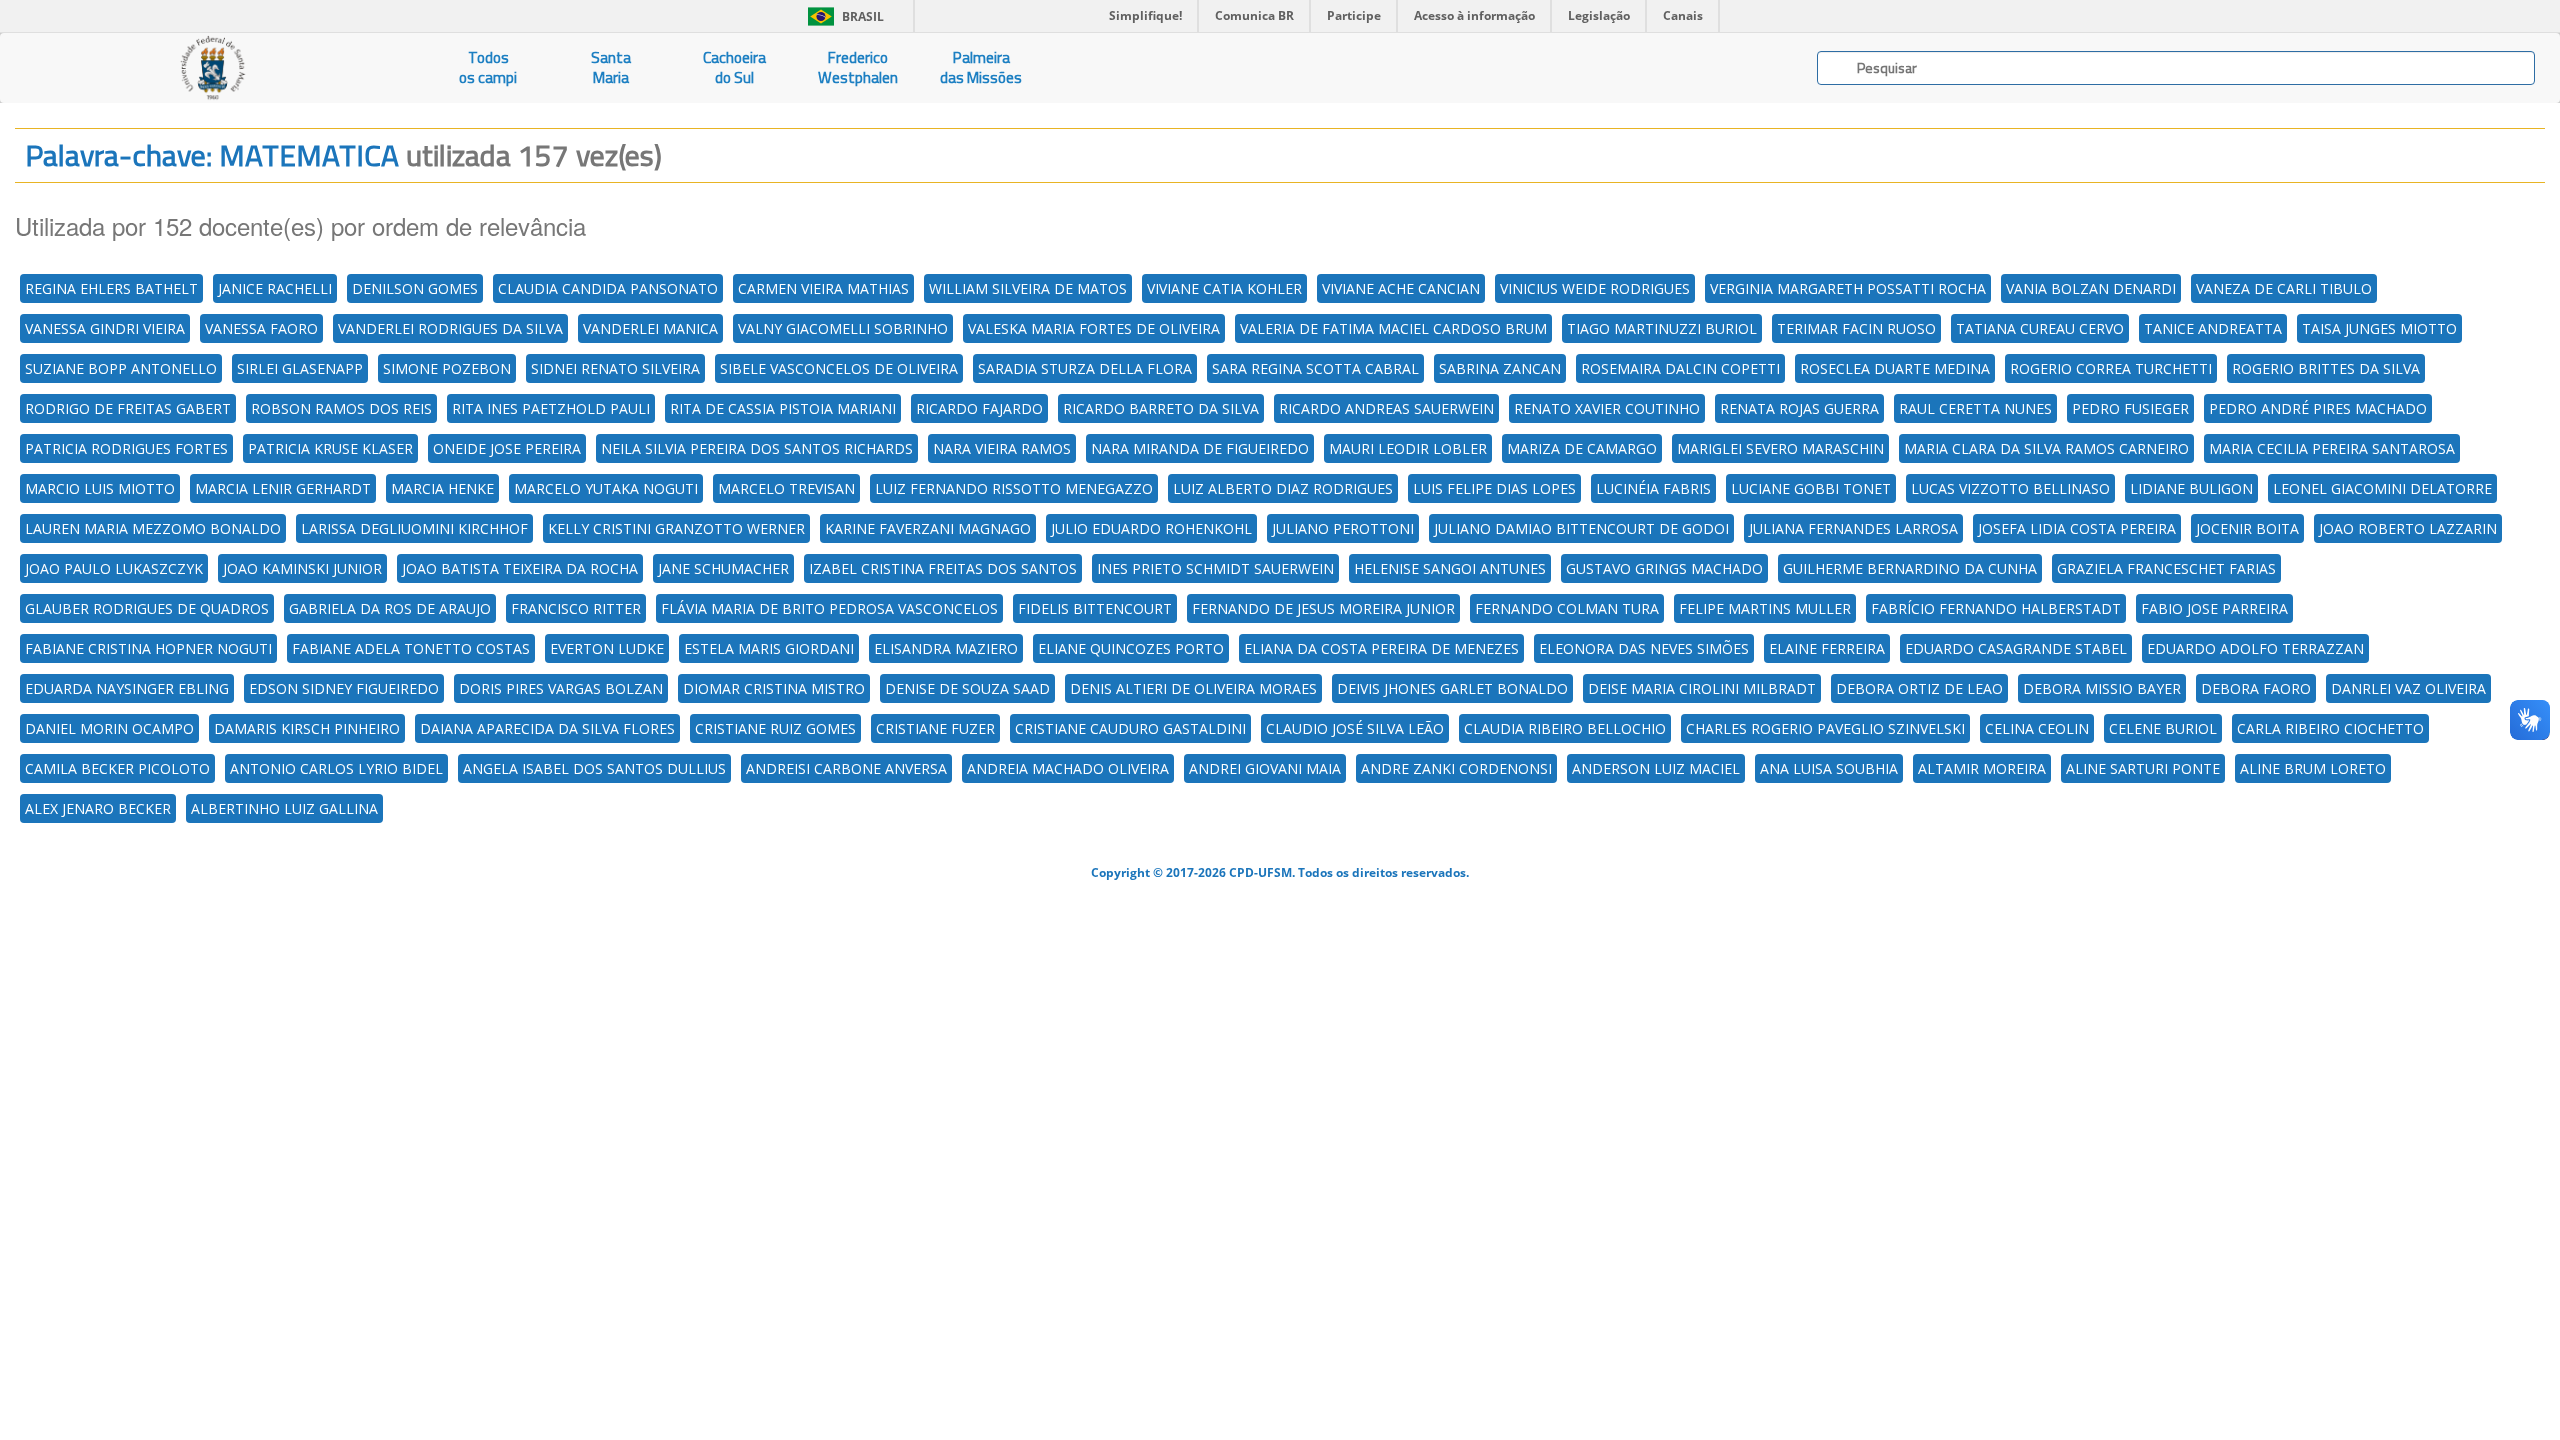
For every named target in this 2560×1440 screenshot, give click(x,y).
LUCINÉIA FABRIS (1653, 488)
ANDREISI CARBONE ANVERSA (846, 768)
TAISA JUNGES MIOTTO (2379, 328)
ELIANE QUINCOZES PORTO (1131, 648)
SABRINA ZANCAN (1500, 368)
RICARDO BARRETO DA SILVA (1161, 408)
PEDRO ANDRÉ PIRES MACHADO (2318, 408)
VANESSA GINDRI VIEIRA (105, 328)
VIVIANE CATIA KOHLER (1224, 288)
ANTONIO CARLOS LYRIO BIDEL (336, 768)
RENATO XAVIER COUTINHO (1607, 408)
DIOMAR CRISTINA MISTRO (774, 688)
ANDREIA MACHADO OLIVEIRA (1068, 768)
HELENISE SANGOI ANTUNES (1450, 568)
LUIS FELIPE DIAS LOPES (1494, 488)
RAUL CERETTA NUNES (1975, 408)
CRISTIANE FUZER (935, 728)
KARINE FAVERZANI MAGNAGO (928, 528)
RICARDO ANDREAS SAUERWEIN (1386, 408)
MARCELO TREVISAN (786, 488)
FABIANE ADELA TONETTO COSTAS (411, 648)
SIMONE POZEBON (447, 368)
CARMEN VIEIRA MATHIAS (823, 288)
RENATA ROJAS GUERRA (1799, 408)
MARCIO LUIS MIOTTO (100, 488)
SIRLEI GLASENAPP (300, 368)
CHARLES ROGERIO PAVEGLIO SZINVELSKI (1825, 728)
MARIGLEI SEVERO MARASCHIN (1780, 448)
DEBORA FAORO (2256, 688)
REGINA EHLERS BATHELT (111, 288)
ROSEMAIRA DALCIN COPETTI (1680, 368)
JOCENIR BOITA (2247, 528)
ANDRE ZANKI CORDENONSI (1456, 768)
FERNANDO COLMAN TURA (1567, 608)
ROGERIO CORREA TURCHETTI (2111, 368)
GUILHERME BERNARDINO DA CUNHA (1910, 568)
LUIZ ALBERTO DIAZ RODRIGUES (1283, 488)
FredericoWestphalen (858, 67)
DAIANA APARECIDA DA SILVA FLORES (547, 728)
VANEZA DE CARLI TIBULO (2284, 288)
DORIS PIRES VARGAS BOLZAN (561, 688)
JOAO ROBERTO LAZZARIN (2408, 528)
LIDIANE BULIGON (2191, 488)
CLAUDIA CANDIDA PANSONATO (608, 288)
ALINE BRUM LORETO (2313, 768)
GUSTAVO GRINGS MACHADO (1664, 568)
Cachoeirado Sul (734, 67)
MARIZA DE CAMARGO (1582, 448)
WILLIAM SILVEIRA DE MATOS (1028, 288)
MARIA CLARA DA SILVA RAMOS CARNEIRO (2046, 448)
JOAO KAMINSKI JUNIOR (302, 568)
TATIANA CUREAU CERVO (2040, 328)
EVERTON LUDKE (607, 648)
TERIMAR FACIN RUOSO (1856, 328)
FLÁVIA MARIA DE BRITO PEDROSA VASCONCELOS (829, 608)
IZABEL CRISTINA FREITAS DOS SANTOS (943, 568)
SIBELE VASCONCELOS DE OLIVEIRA (839, 368)
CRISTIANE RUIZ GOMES (775, 728)
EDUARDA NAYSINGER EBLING (127, 688)
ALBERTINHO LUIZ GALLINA (284, 808)
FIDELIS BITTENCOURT (1095, 608)
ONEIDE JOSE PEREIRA (507, 448)
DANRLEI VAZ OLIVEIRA (2408, 688)
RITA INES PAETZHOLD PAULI (551, 408)
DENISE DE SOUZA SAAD (967, 688)
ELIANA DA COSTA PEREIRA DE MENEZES (1381, 648)
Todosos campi (488, 67)
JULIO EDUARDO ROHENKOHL (1151, 528)
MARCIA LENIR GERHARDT (283, 488)
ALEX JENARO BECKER (98, 808)
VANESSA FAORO (261, 328)
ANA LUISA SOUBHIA (1829, 768)
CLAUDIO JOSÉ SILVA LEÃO (1355, 728)
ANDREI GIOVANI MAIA (1265, 768)
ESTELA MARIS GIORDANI (769, 648)
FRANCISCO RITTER (576, 608)
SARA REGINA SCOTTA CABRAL (1315, 368)
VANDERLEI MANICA (650, 328)
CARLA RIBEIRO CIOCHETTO (2330, 728)
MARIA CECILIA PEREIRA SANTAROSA (2332, 448)
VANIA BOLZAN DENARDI (2091, 288)
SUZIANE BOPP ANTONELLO (121, 368)
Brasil (842, 16)
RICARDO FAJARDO (979, 408)
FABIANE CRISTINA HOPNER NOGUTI (148, 648)
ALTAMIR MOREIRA (1982, 768)
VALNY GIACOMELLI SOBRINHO (843, 328)
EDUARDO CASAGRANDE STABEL (2016, 648)
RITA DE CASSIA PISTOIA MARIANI (783, 408)
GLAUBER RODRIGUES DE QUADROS (147, 608)
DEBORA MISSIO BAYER (2102, 688)
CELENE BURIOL (2163, 728)
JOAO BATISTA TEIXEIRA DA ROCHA (520, 568)
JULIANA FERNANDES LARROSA (1853, 528)
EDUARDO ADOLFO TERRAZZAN (2255, 648)
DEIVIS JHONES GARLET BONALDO (1452, 688)
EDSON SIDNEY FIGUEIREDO (344, 688)
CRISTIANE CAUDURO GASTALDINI (1130, 728)
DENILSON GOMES (415, 288)
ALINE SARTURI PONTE (2143, 768)
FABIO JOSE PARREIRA (2214, 608)
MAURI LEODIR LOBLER (1408, 448)
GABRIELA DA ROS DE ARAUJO (390, 608)
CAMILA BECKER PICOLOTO (117, 768)
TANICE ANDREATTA (2213, 328)
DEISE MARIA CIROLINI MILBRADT (1702, 688)
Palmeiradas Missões (981, 67)
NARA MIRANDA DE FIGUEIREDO (1200, 448)
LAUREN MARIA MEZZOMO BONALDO (153, 528)
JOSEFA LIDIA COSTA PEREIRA (2077, 528)
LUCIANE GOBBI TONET (1811, 488)
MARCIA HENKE (442, 488)
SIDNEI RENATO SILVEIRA (615, 368)
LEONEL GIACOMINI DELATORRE (2382, 488)
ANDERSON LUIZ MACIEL (1656, 768)
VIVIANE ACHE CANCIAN (1401, 288)
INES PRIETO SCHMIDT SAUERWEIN (1215, 568)
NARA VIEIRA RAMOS (1002, 448)
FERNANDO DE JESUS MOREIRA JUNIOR (1323, 608)
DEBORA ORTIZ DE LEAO (1919, 688)
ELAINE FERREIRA (1827, 648)
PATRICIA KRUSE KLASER (330, 448)
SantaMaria (611, 67)
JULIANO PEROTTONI (1343, 528)
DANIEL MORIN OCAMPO (109, 728)
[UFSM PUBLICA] (213, 68)
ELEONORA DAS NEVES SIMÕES (1644, 648)
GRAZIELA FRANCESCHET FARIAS (2166, 568)
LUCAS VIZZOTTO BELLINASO (2010, 488)
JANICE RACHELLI (275, 288)
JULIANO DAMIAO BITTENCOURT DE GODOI (1581, 528)
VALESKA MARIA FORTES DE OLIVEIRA (1094, 328)
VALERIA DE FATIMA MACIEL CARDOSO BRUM (1393, 328)
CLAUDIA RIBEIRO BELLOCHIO (1565, 728)
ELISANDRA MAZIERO (946, 648)
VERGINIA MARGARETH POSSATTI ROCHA (1848, 288)
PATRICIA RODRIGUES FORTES (126, 448)
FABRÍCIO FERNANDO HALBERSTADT (1996, 608)
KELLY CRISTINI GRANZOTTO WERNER (676, 528)
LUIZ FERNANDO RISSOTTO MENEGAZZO (1014, 488)
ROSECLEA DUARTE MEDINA (1895, 368)
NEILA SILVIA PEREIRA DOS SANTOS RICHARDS (757, 448)
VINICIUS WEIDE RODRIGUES (1595, 288)
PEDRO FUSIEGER (2130, 408)
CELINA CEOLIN (2037, 728)
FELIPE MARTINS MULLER (1765, 608)
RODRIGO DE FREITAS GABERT (128, 408)
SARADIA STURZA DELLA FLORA (1085, 368)
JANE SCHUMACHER (723, 568)
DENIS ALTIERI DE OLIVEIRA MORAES (1193, 688)
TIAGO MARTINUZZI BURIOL (1662, 328)
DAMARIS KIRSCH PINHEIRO (307, 728)
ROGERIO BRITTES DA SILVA (2326, 368)
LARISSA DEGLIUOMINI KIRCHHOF (414, 528)
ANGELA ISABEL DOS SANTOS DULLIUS (594, 768)
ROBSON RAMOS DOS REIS (341, 408)
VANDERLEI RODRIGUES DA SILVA (450, 328)
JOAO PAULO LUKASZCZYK (114, 568)
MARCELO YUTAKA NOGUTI (606, 488)
